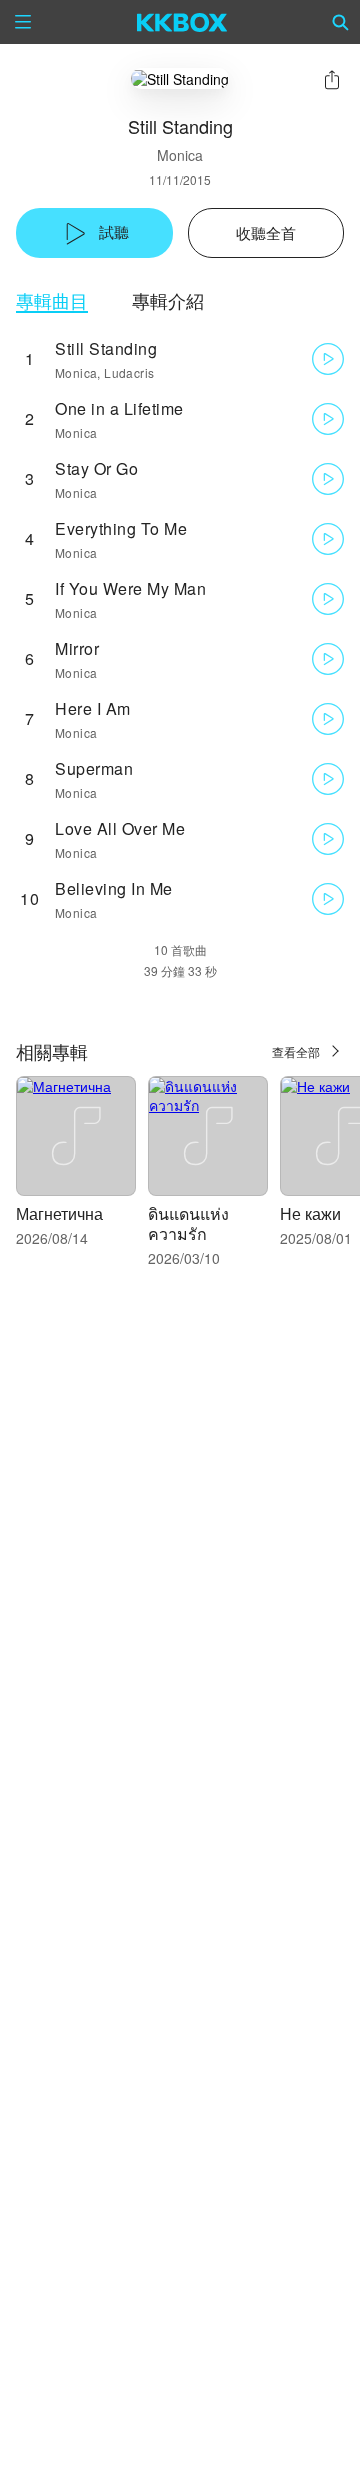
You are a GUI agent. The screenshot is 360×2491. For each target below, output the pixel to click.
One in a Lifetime (119, 408)
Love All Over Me (120, 828)
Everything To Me (121, 528)
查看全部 (296, 1051)
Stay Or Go (96, 468)
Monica (180, 155)
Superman (94, 768)
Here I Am (93, 708)
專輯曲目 (52, 300)
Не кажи (310, 1213)
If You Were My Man (130, 588)
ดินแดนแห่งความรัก (188, 1223)
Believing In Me (114, 888)
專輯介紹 (168, 300)
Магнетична (59, 1213)
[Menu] (23, 22)
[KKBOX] (182, 22)
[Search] (341, 22)
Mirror (77, 648)
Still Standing (106, 348)
